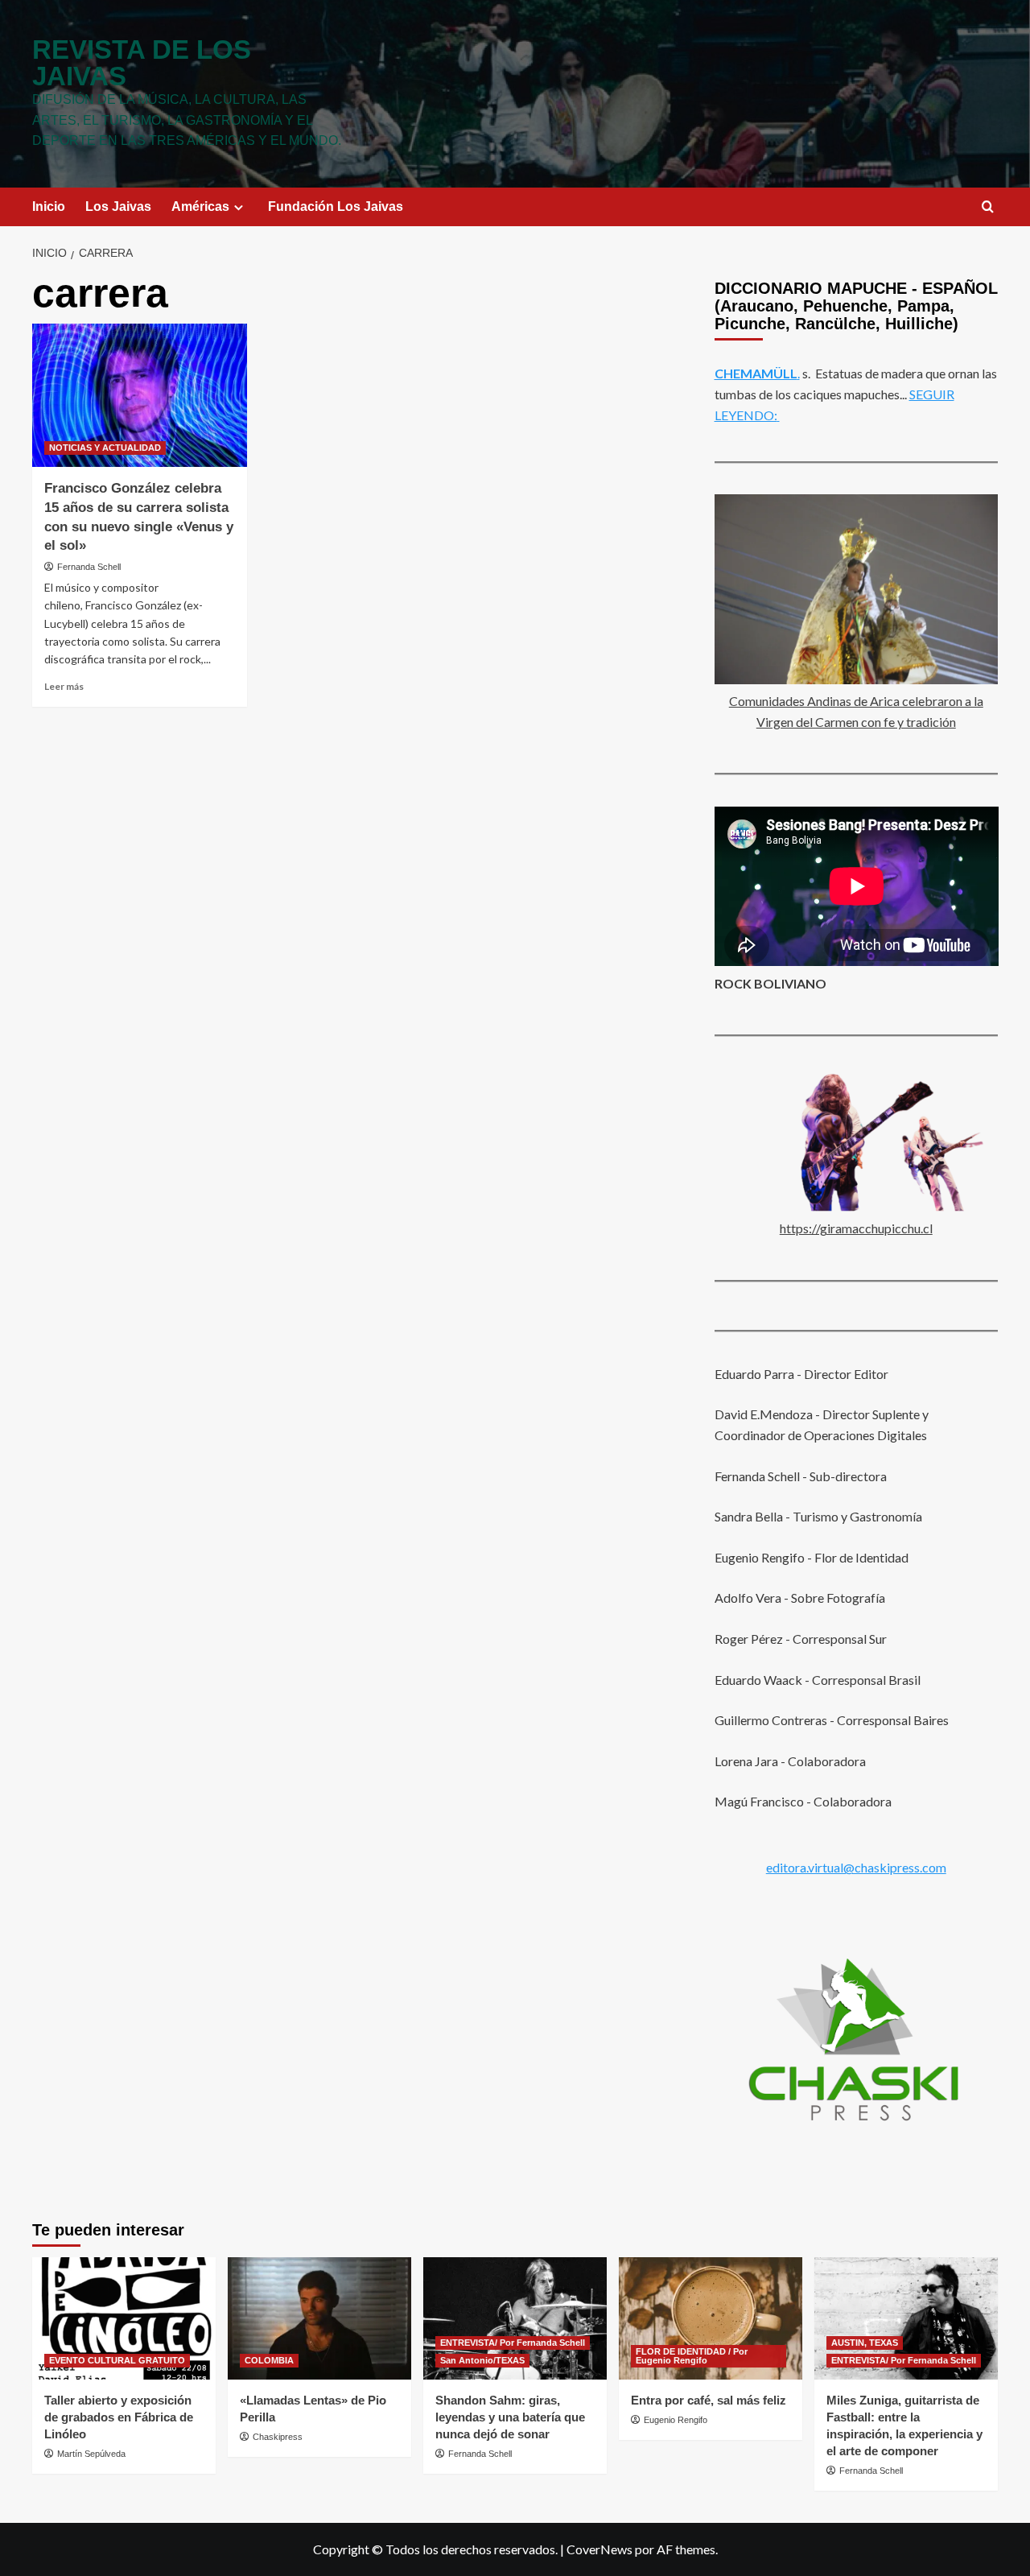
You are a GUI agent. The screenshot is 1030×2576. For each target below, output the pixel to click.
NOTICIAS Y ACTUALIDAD (105, 448)
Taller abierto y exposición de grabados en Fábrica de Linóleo (119, 2417)
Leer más (64, 686)
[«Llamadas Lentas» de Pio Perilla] (319, 2318)
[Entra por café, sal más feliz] (711, 2318)
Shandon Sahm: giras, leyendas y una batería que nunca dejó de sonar (510, 2417)
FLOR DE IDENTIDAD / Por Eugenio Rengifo (692, 2356)
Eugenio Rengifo (676, 2420)
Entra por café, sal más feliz (709, 2400)
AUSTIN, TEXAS (865, 2343)
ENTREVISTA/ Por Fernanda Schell (513, 2343)
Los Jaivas (118, 206)
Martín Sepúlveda (91, 2454)
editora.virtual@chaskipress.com (856, 1866)
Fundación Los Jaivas (336, 206)
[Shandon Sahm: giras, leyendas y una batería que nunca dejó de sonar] (515, 2318)
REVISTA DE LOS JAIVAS (142, 63)
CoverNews (599, 2549)
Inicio (49, 206)
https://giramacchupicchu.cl (856, 1228)
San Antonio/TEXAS (482, 2360)
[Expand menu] (239, 207)
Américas (200, 206)
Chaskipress (278, 2437)
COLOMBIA (269, 2360)
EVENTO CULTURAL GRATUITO (117, 2360)
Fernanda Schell (89, 567)
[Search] (988, 207)
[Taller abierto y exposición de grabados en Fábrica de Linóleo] (124, 2318)
